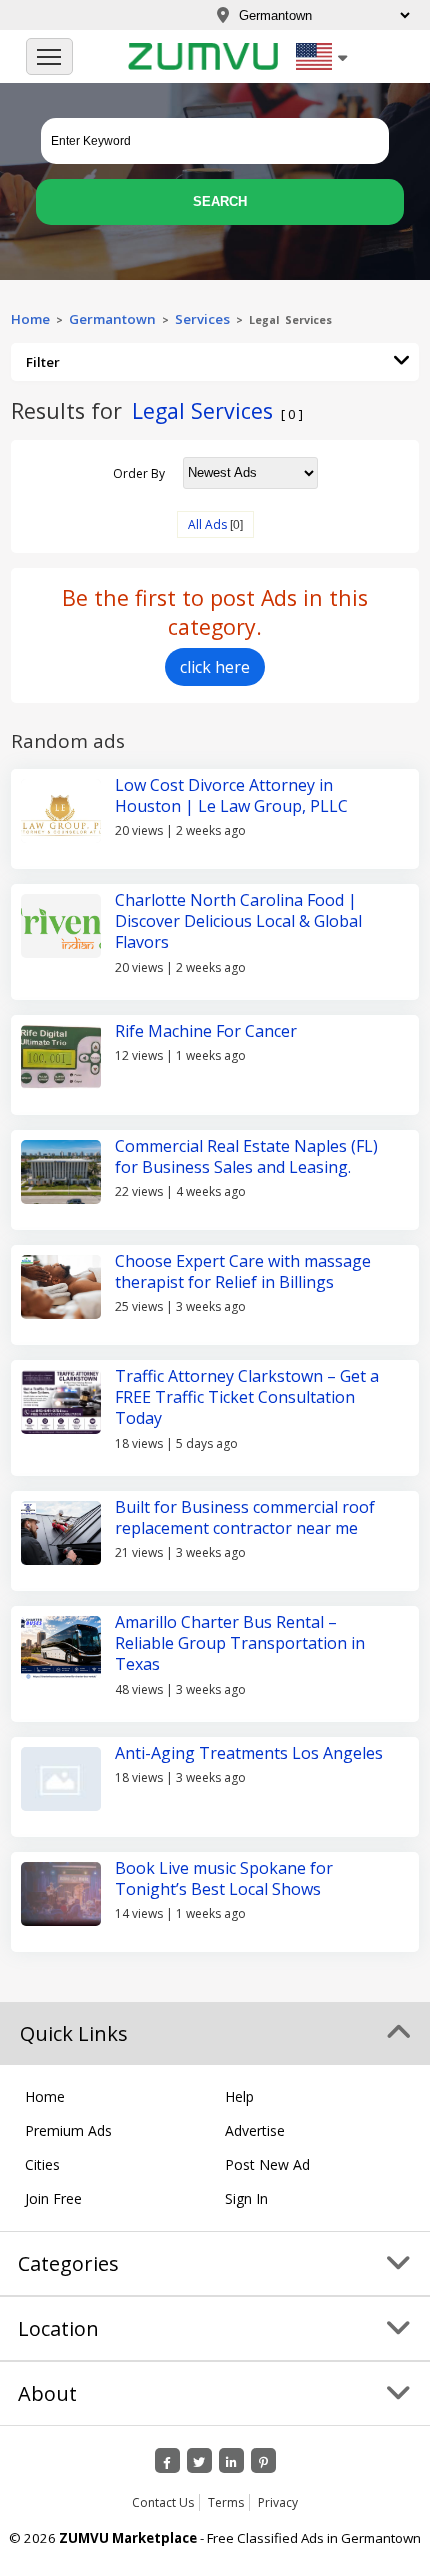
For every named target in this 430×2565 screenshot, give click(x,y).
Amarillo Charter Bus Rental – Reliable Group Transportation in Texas (240, 1643)
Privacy (278, 2502)
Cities (42, 2164)
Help (239, 2096)
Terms (226, 2502)
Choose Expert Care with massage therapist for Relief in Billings (243, 1271)
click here (215, 667)
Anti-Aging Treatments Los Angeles (249, 1753)
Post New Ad (267, 2164)
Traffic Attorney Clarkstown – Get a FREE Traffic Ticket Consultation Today (247, 1397)
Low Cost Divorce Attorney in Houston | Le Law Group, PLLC (231, 795)
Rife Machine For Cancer (206, 1031)
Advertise (255, 2130)
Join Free (53, 2198)
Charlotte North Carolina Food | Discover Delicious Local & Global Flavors (238, 921)
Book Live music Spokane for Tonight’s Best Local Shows (224, 1878)
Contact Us (163, 2502)
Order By (139, 472)
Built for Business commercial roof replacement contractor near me (245, 1517)
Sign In (246, 2198)
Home (30, 319)
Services (205, 319)
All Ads (207, 524)
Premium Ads (68, 2130)
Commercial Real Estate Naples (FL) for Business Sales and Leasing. (246, 1156)
